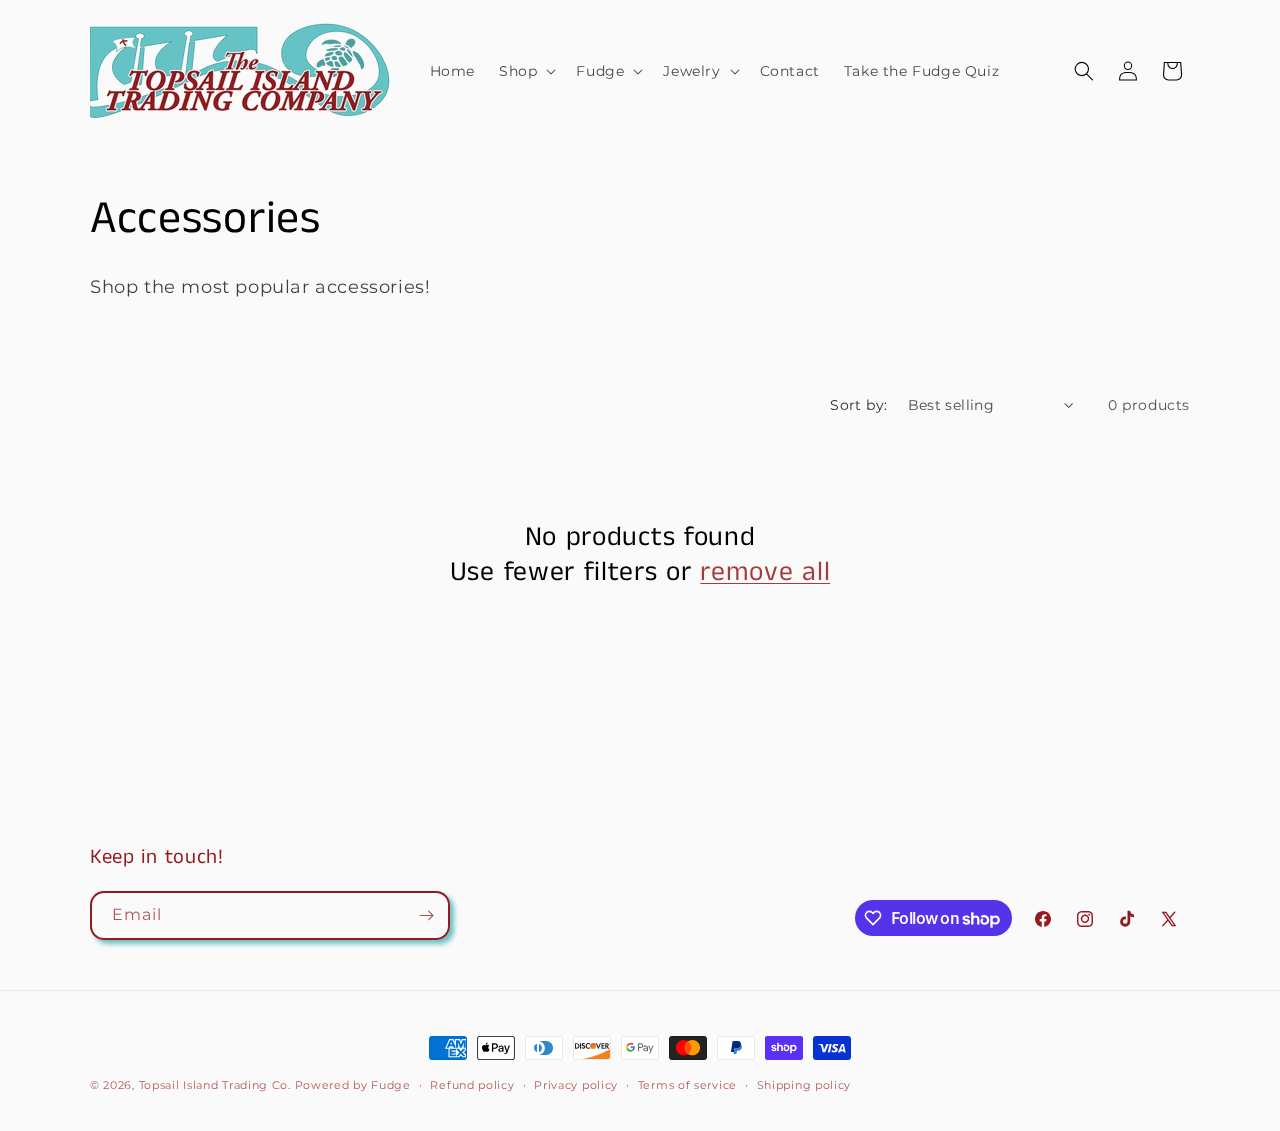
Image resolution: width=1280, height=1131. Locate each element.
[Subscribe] (426, 915)
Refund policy (472, 1085)
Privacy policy (576, 1085)
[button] (525, 71)
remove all (765, 573)
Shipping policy (804, 1085)
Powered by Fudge (353, 1085)
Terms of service (687, 1085)
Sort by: (858, 405)
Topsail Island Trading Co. (215, 1085)
